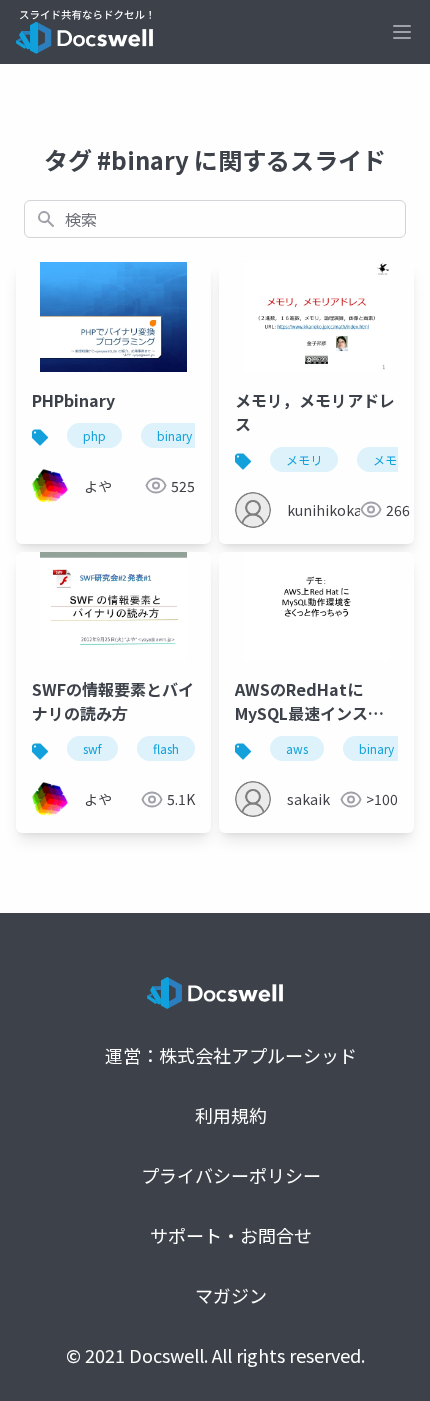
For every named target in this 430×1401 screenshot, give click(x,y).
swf (92, 748)
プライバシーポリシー (231, 1175)
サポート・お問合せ (231, 1235)
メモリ (304, 459)
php (94, 435)
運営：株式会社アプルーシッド (231, 1055)
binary (174, 435)
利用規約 (231, 1115)
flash (166, 748)
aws (297, 748)
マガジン (231, 1295)
